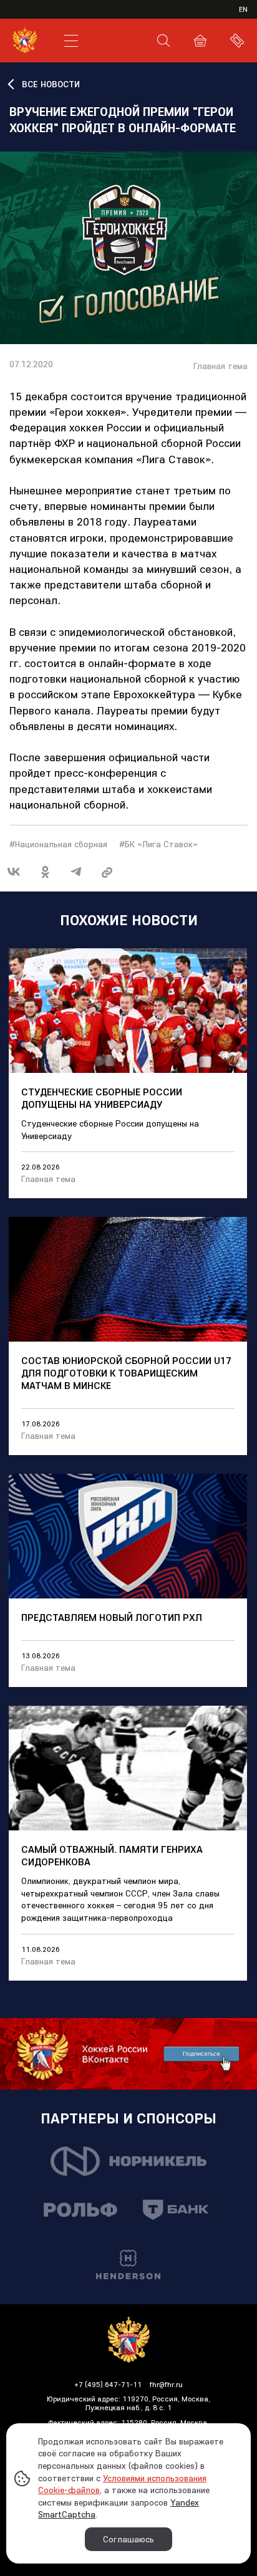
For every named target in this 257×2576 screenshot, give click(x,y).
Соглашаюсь (128, 2539)
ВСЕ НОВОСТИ (51, 84)
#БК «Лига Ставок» (158, 844)
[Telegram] (76, 872)
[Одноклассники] (45, 872)
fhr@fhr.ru (166, 2384)
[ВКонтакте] (14, 872)
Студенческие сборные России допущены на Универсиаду (102, 1098)
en (243, 9)
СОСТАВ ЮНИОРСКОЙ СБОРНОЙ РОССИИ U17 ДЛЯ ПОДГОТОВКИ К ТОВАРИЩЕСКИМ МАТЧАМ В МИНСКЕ (126, 1373)
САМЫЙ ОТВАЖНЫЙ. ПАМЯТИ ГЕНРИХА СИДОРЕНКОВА (112, 1855)
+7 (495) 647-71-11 (108, 2384)
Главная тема (221, 366)
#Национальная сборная (58, 844)
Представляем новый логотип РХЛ (112, 1617)
